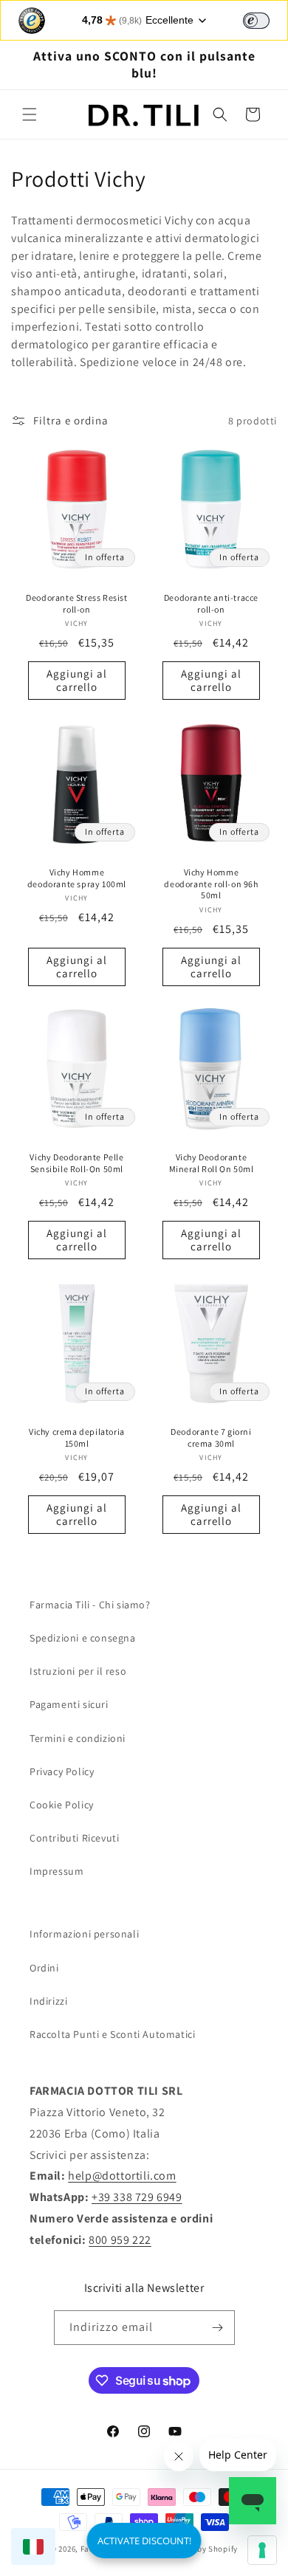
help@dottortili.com (122, 2176)
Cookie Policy (62, 1805)
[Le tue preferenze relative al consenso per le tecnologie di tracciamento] (262, 2550)
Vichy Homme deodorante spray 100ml (77, 878)
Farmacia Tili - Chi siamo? (90, 1605)
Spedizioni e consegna (83, 1638)
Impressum (56, 1871)
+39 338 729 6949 (137, 2197)
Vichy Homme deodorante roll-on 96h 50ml (211, 884)
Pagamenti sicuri (69, 1704)
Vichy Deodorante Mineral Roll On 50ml (212, 1163)
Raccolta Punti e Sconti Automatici (112, 2034)
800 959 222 (120, 2240)
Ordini (44, 1968)
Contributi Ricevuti (74, 1838)
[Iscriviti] (218, 2328)
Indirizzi (48, 2001)
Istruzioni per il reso (78, 1671)
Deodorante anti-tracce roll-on (211, 603)
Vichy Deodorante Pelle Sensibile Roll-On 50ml (76, 1163)
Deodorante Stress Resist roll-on (76, 603)
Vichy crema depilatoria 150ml (77, 1437)
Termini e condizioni (78, 1738)
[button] (30, 114)
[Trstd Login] (265, 19)
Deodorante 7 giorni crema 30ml (211, 1437)
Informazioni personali (84, 1934)
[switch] (256, 21)
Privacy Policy (62, 1771)
